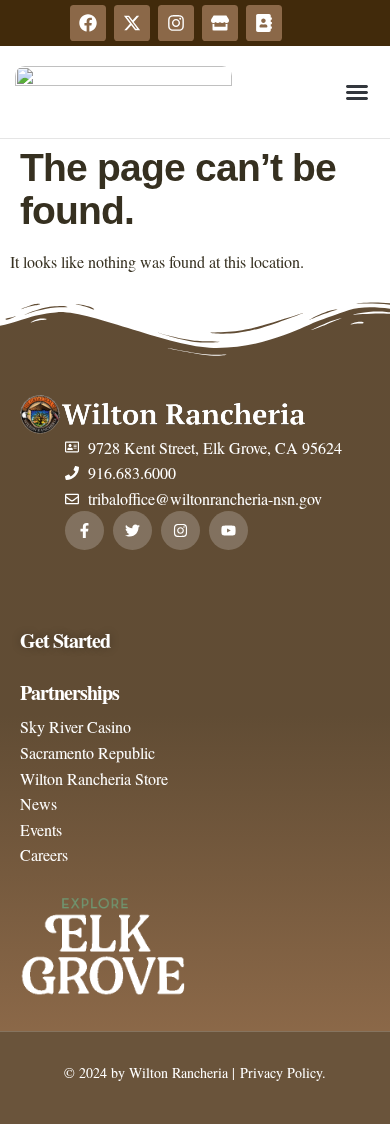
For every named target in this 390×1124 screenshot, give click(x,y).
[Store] (220, 23)
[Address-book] (264, 23)
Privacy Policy (278, 1072)
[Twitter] (132, 530)
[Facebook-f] (84, 530)
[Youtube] (228, 530)
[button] (357, 92)
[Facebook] (88, 23)
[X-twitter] (132, 23)
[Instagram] (176, 23)
